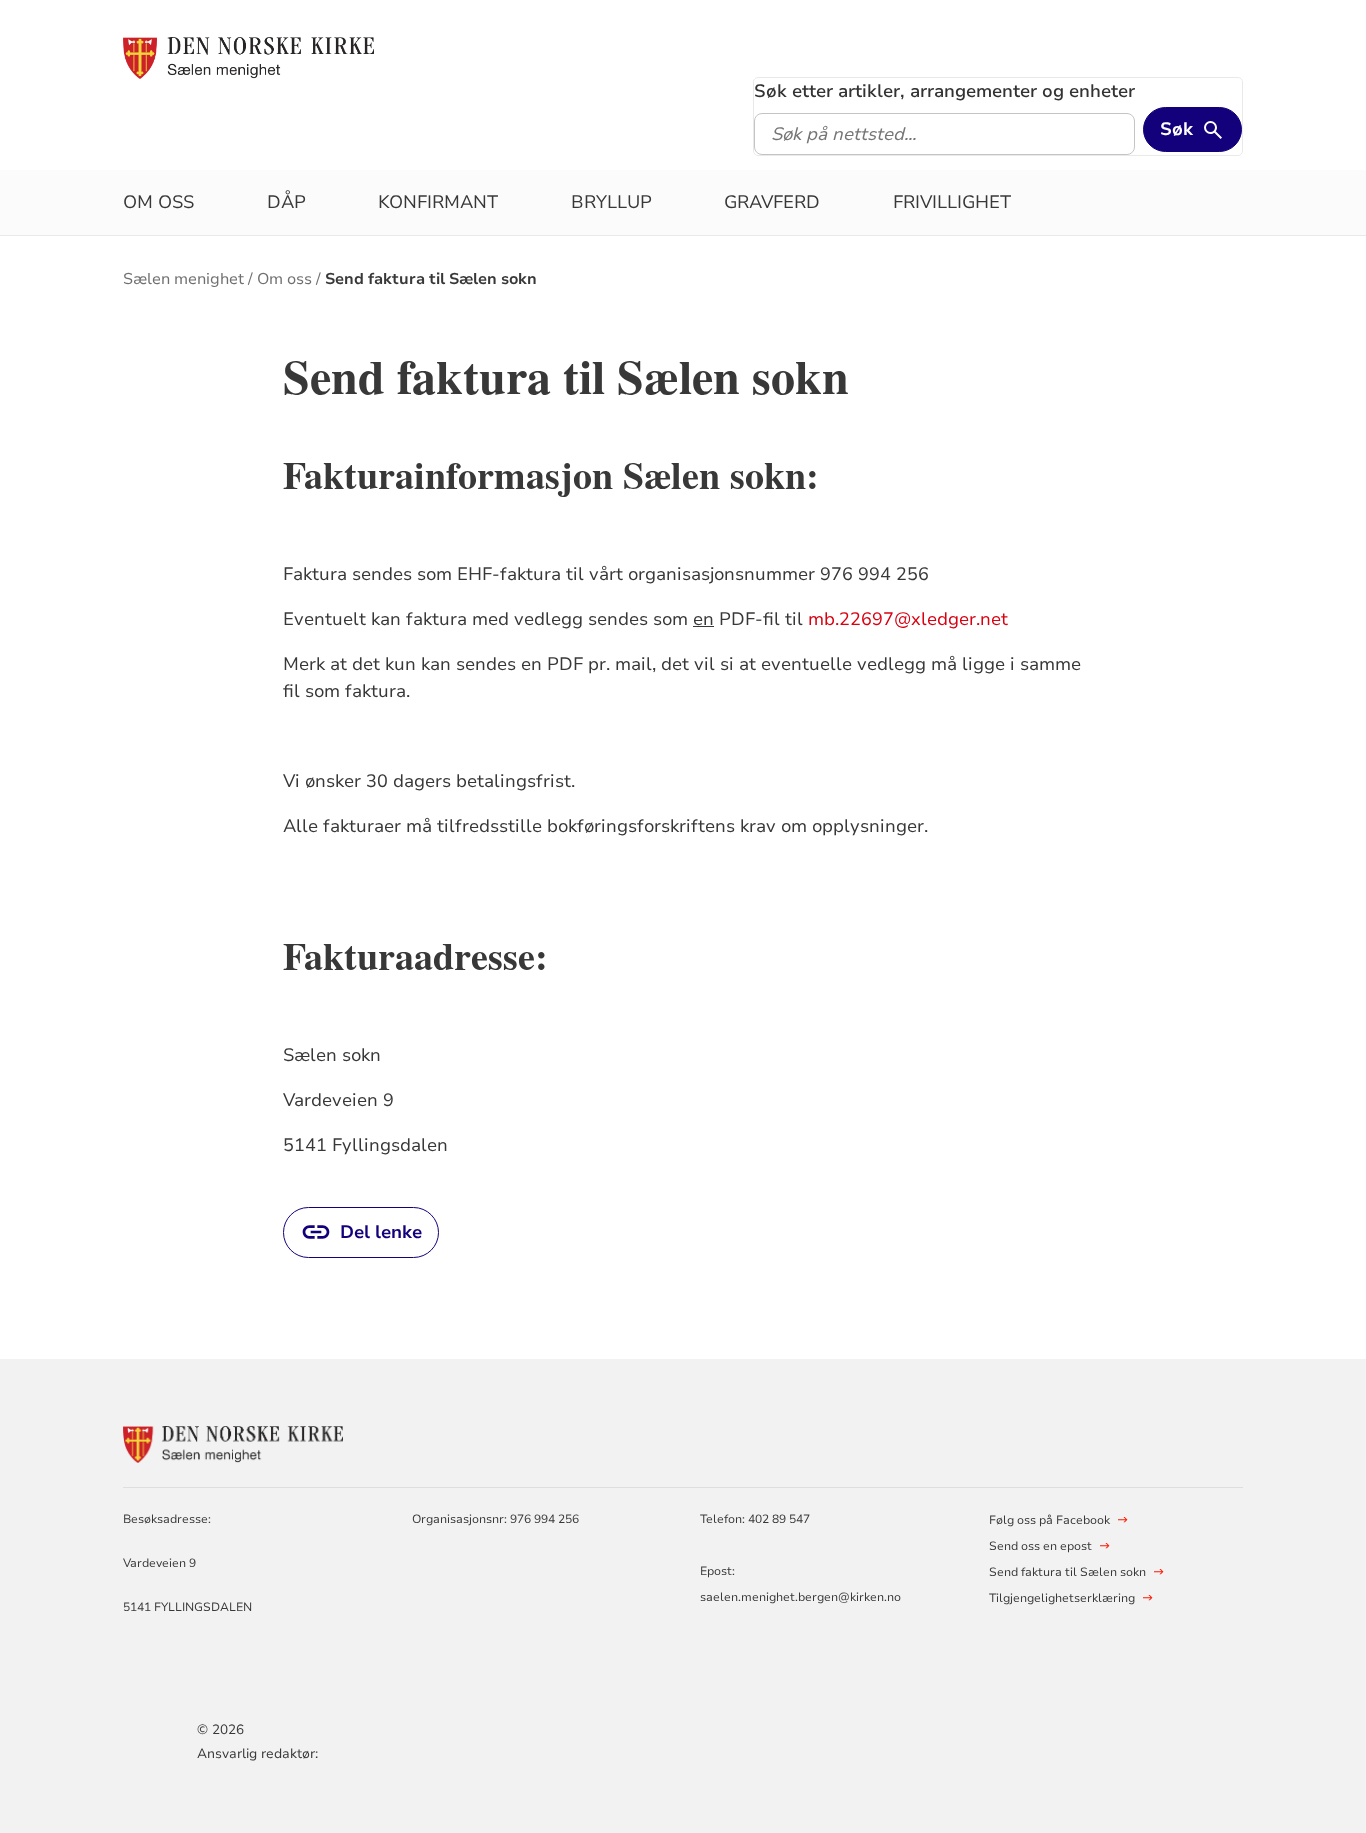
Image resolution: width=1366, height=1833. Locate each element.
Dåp (286, 202)
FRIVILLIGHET (952, 202)
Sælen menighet (183, 279)
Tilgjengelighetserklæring (1062, 1598)
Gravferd (772, 202)
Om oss (158, 202)
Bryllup (611, 202)
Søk (1176, 129)
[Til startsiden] (248, 57)
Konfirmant (438, 202)
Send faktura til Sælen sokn (431, 279)
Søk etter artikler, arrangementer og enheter (944, 91)
